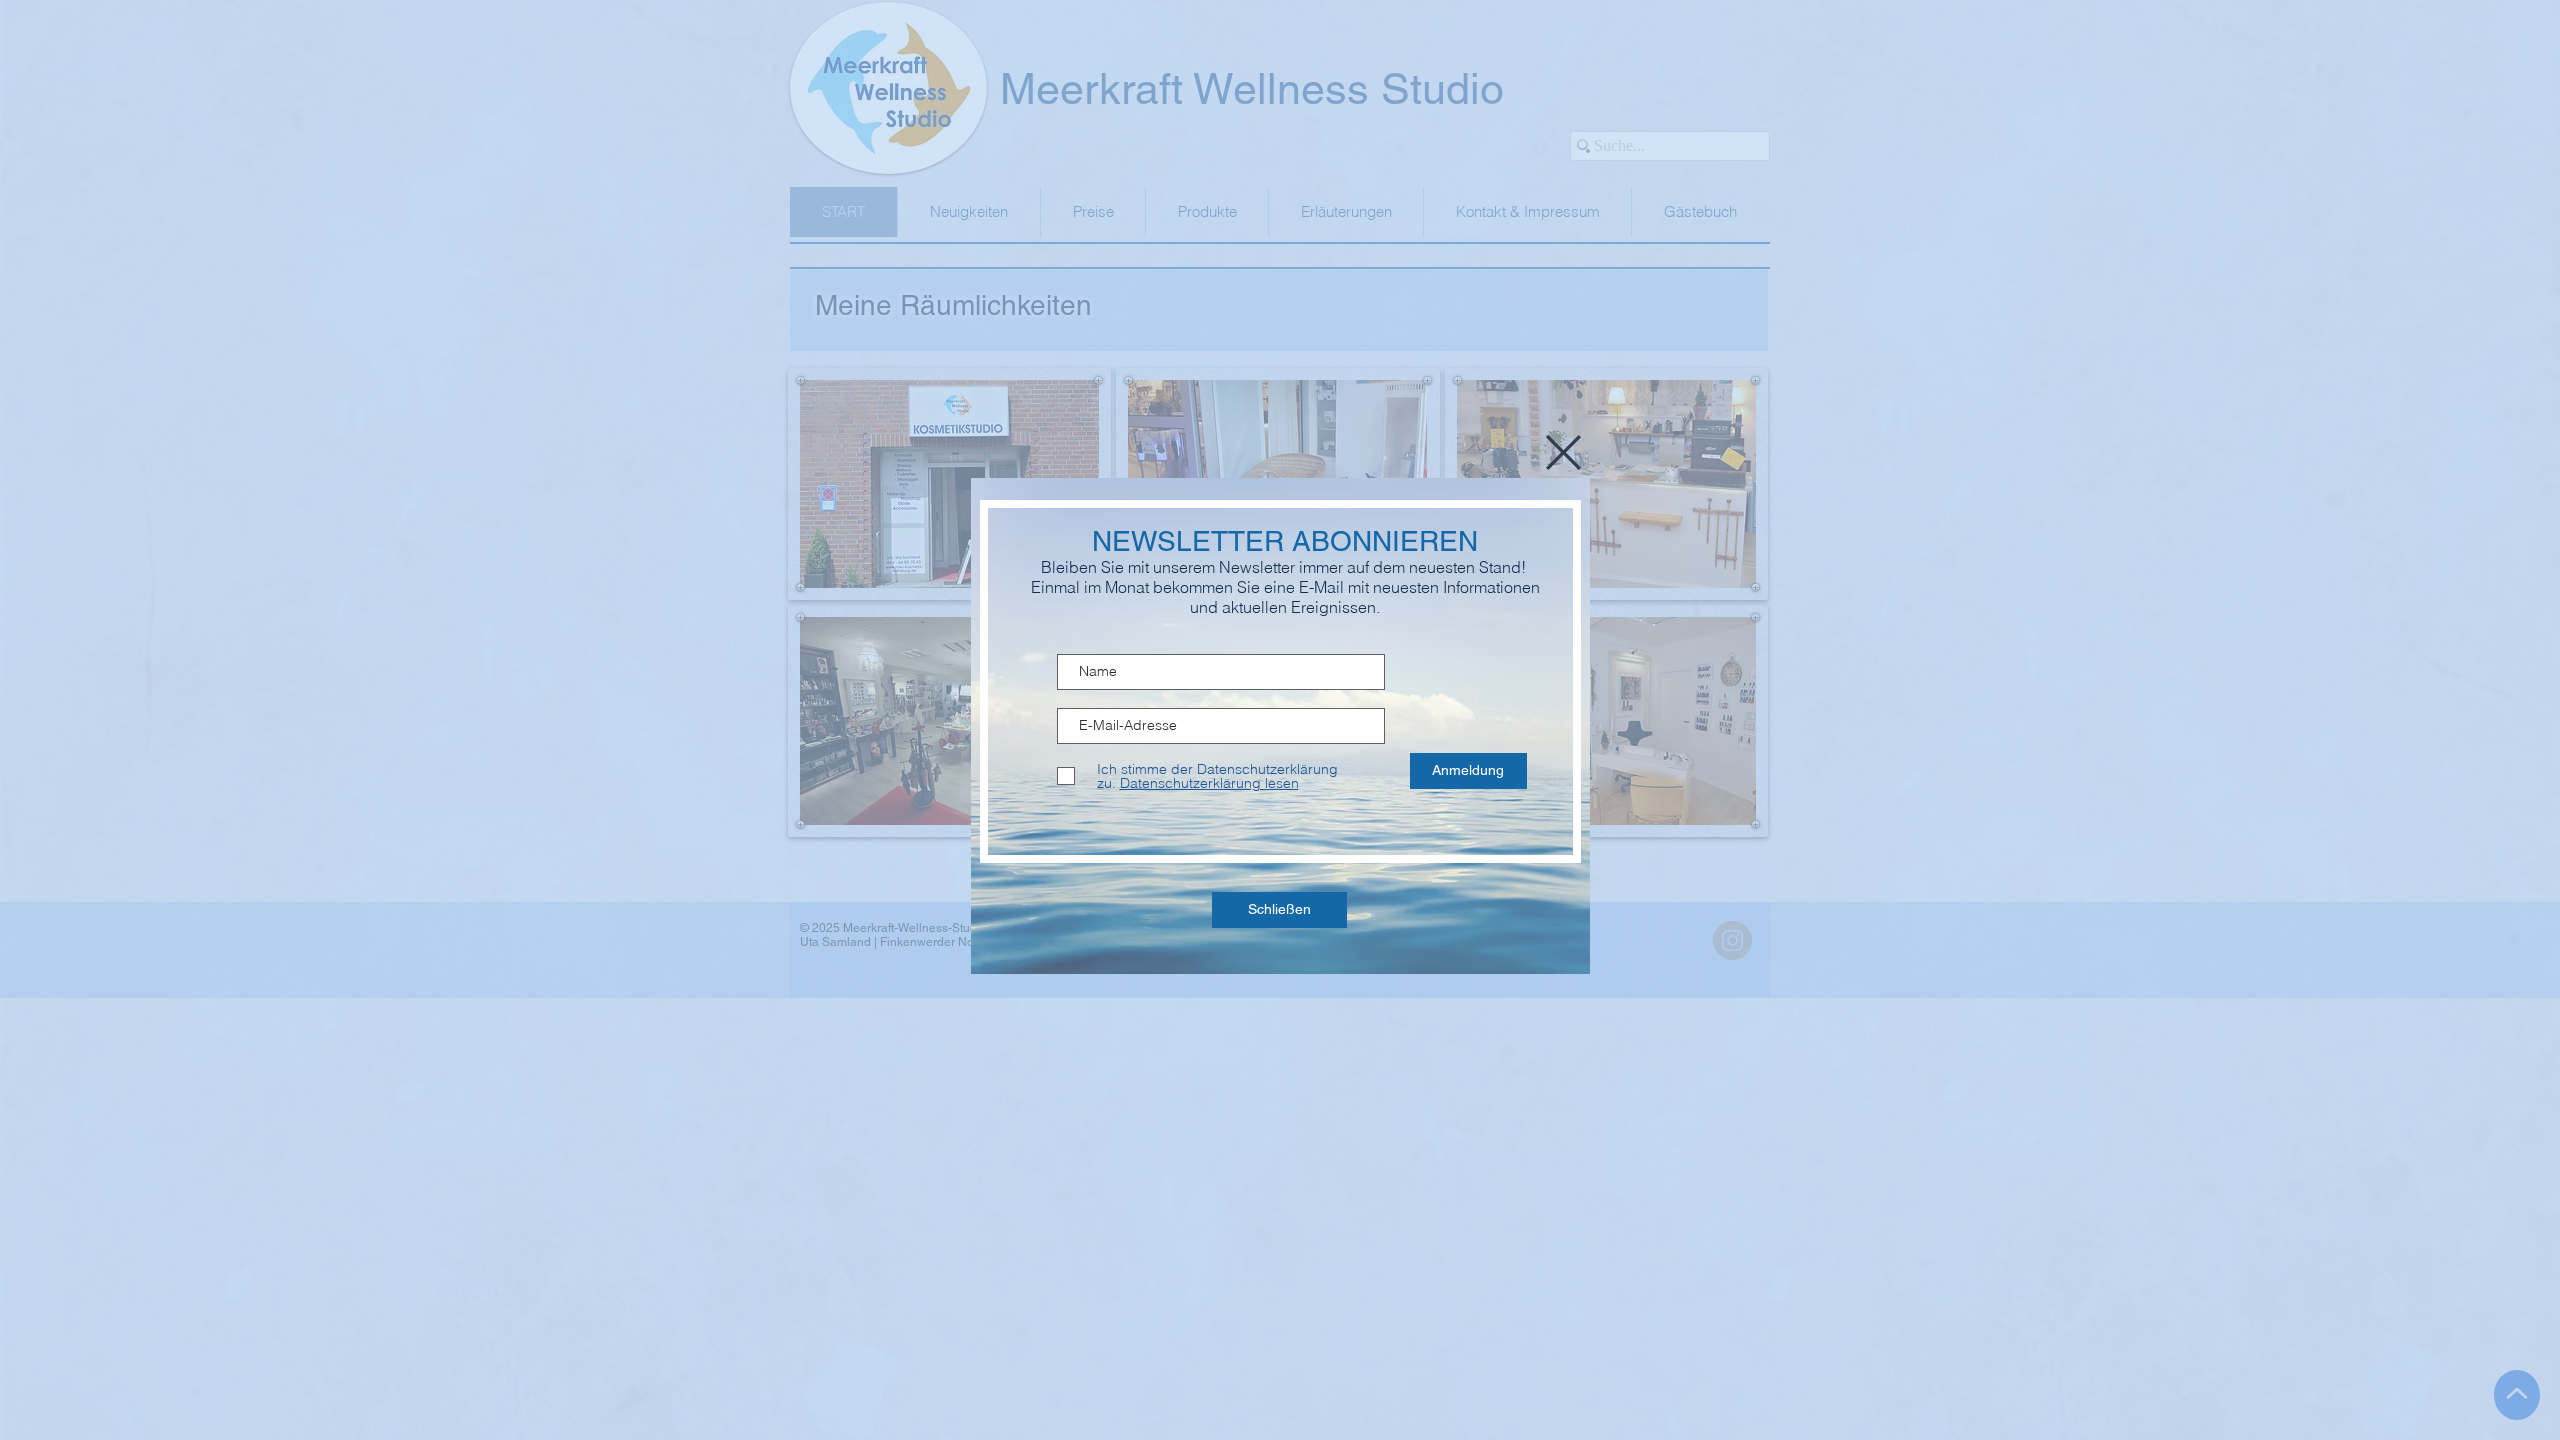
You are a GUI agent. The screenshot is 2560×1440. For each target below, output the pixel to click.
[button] (1563, 452)
